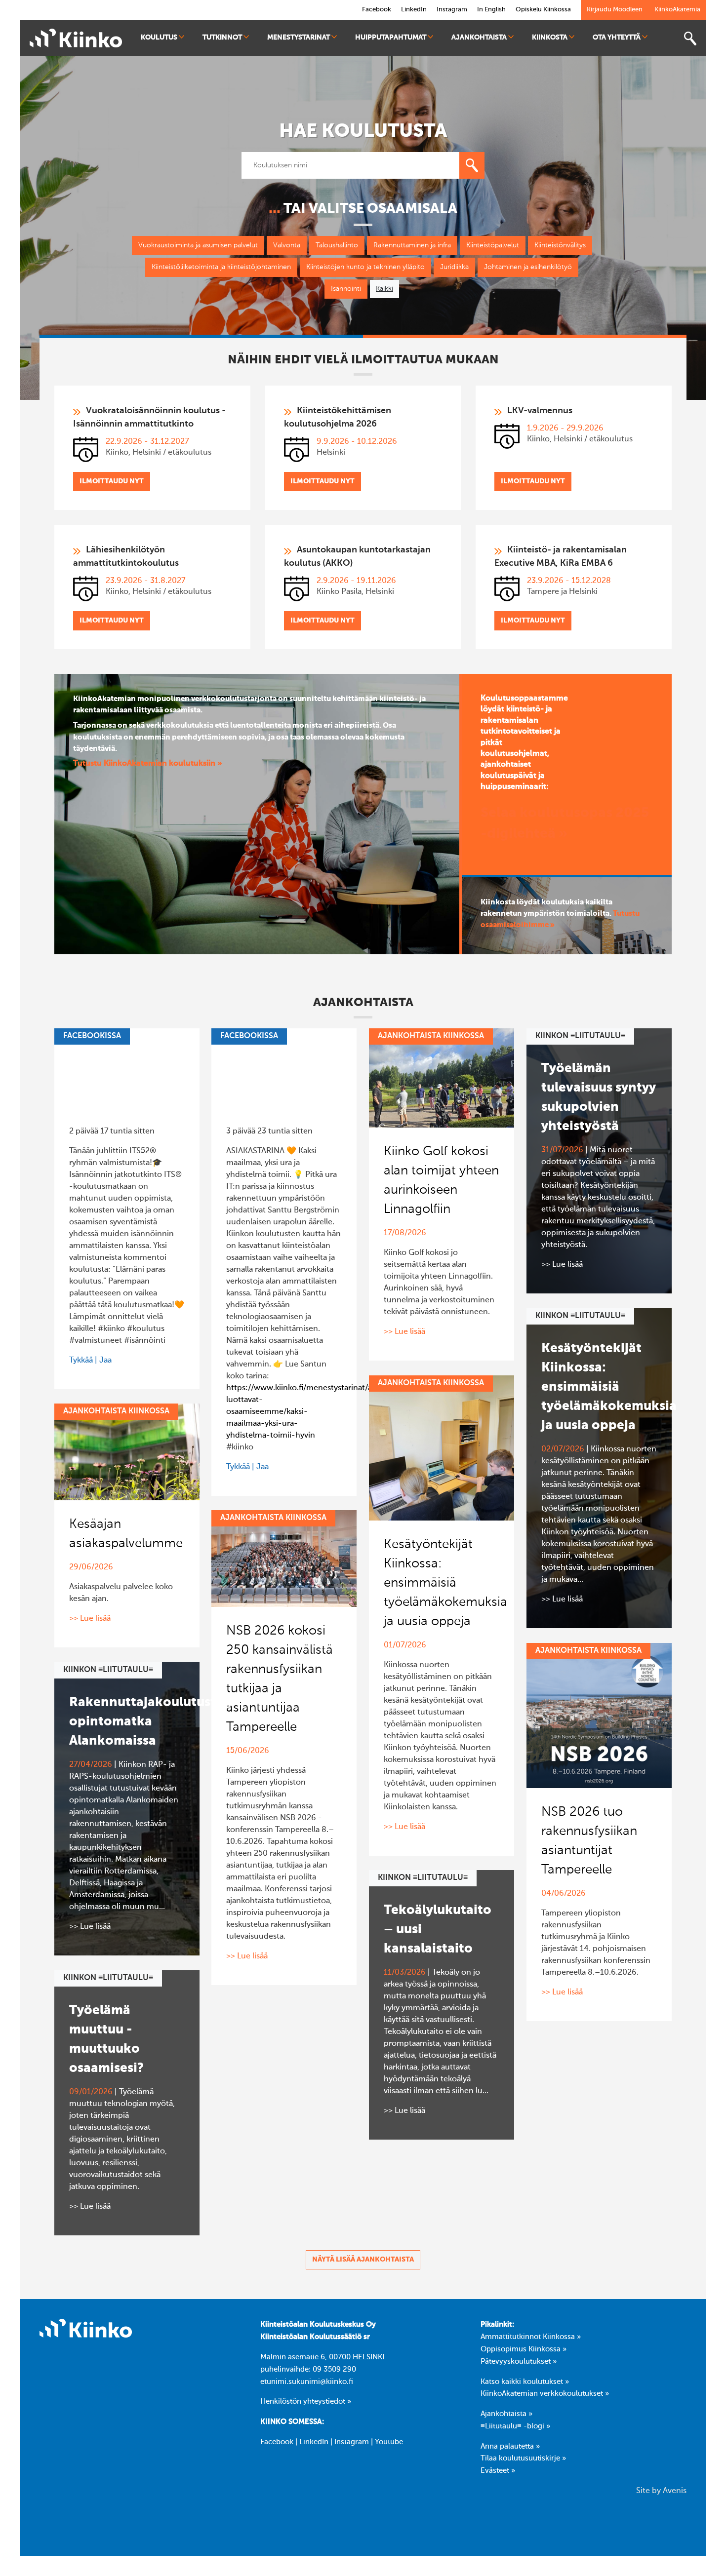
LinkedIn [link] (414, 10)
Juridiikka (454, 267)
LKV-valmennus (540, 411)
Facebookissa (92, 1036)
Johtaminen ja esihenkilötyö (528, 267)
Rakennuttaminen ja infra (412, 245)
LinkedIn (314, 2442)
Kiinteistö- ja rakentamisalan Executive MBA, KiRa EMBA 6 (561, 557)
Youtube (389, 2442)
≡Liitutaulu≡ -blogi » (515, 2426)
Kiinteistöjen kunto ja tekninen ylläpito (365, 267)
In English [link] (491, 10)
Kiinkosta (550, 38)
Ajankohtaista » (506, 2414)
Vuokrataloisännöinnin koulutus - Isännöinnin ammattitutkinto (149, 417)
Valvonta (287, 245)
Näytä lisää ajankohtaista (363, 2260)
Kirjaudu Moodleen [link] (615, 10)
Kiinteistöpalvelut (493, 245)
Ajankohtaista (479, 38)
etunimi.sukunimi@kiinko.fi (307, 2382)
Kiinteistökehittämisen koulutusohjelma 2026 (338, 417)
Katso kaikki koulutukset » (525, 2382)
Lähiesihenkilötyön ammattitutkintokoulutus (126, 557)
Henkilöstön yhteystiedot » (306, 2402)
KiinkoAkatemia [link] (677, 10)
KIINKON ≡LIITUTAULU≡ (580, 1036)
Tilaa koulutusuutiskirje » (523, 2459)
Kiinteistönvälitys (560, 245)
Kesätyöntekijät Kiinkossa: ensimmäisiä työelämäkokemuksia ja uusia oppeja (609, 1387)
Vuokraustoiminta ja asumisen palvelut (198, 245)
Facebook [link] (377, 10)
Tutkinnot (222, 38)
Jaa (105, 1361)
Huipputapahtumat (391, 38)
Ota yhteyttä (617, 38)
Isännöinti (346, 289)
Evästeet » (498, 2471)
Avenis (675, 2491)
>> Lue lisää (404, 1332)
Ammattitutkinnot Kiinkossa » (531, 2337)
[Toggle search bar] (690, 39)
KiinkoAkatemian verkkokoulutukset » (545, 2394)
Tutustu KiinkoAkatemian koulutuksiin (145, 764)
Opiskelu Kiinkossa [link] (543, 10)
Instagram (352, 2442)
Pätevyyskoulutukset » (519, 2362)
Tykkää (81, 1361)
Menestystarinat (299, 38)
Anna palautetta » (510, 2447)
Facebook (277, 2442)
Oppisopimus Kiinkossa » (524, 2349)
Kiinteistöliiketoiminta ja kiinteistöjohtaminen (221, 267)
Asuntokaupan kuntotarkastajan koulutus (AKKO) (357, 557)
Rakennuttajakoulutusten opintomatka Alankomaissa (150, 1722)
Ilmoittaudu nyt (112, 481)
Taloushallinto (337, 245)
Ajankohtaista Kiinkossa (431, 1036)
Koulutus (159, 38)
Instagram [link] (452, 10)
